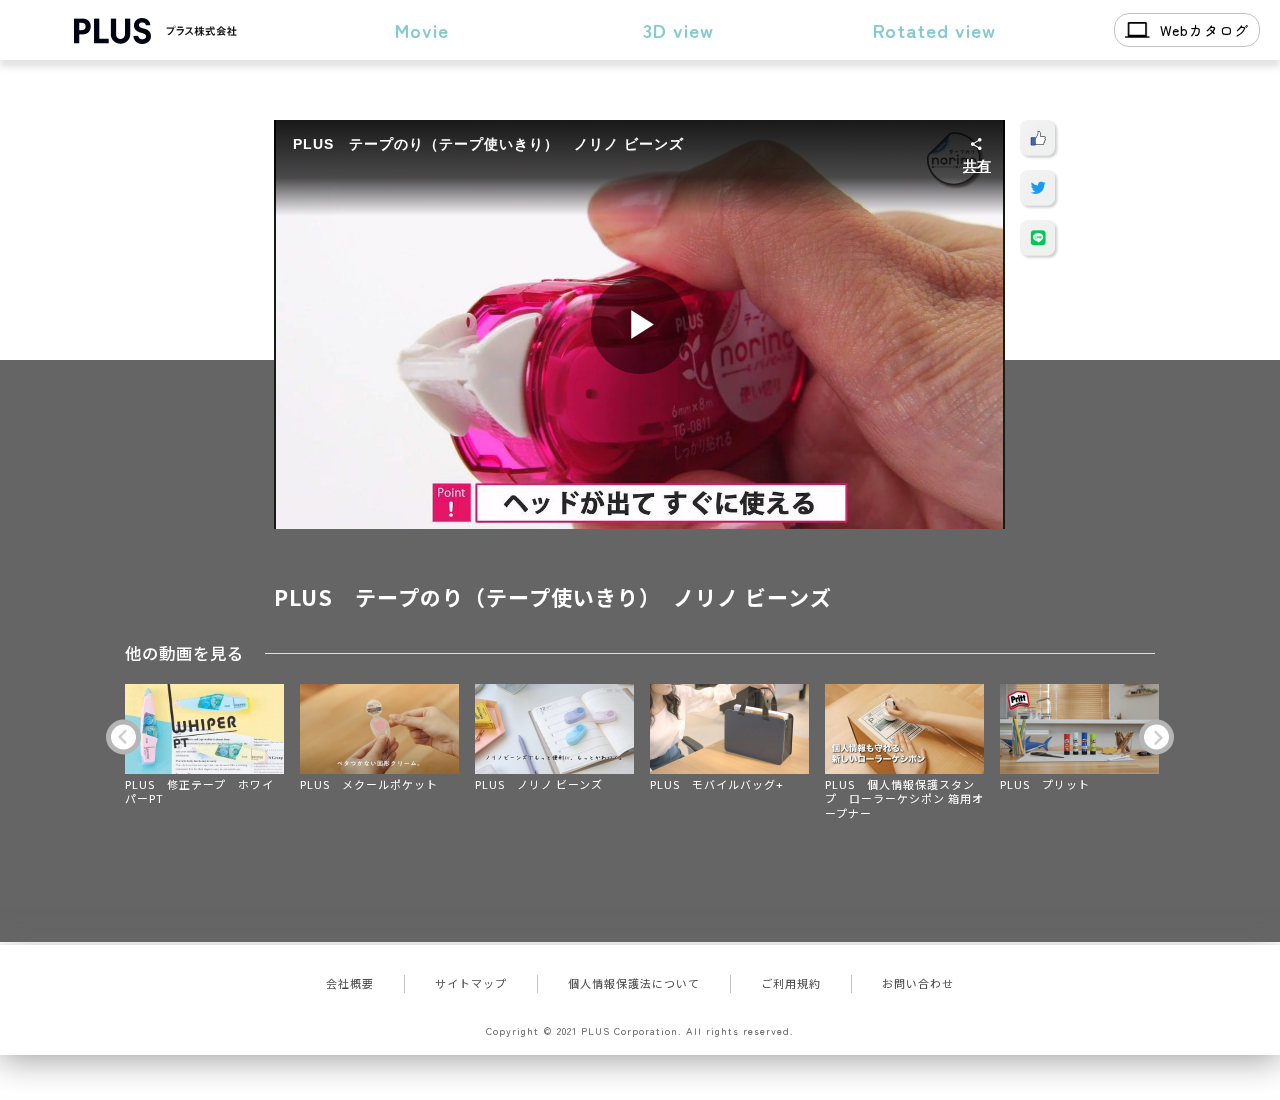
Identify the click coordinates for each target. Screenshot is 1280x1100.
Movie (422, 29)
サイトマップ (471, 983)
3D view (678, 29)
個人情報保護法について (634, 983)
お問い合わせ (918, 983)
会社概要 (350, 983)
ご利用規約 (791, 983)
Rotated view (934, 29)
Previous (123, 737)
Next (1156, 737)
